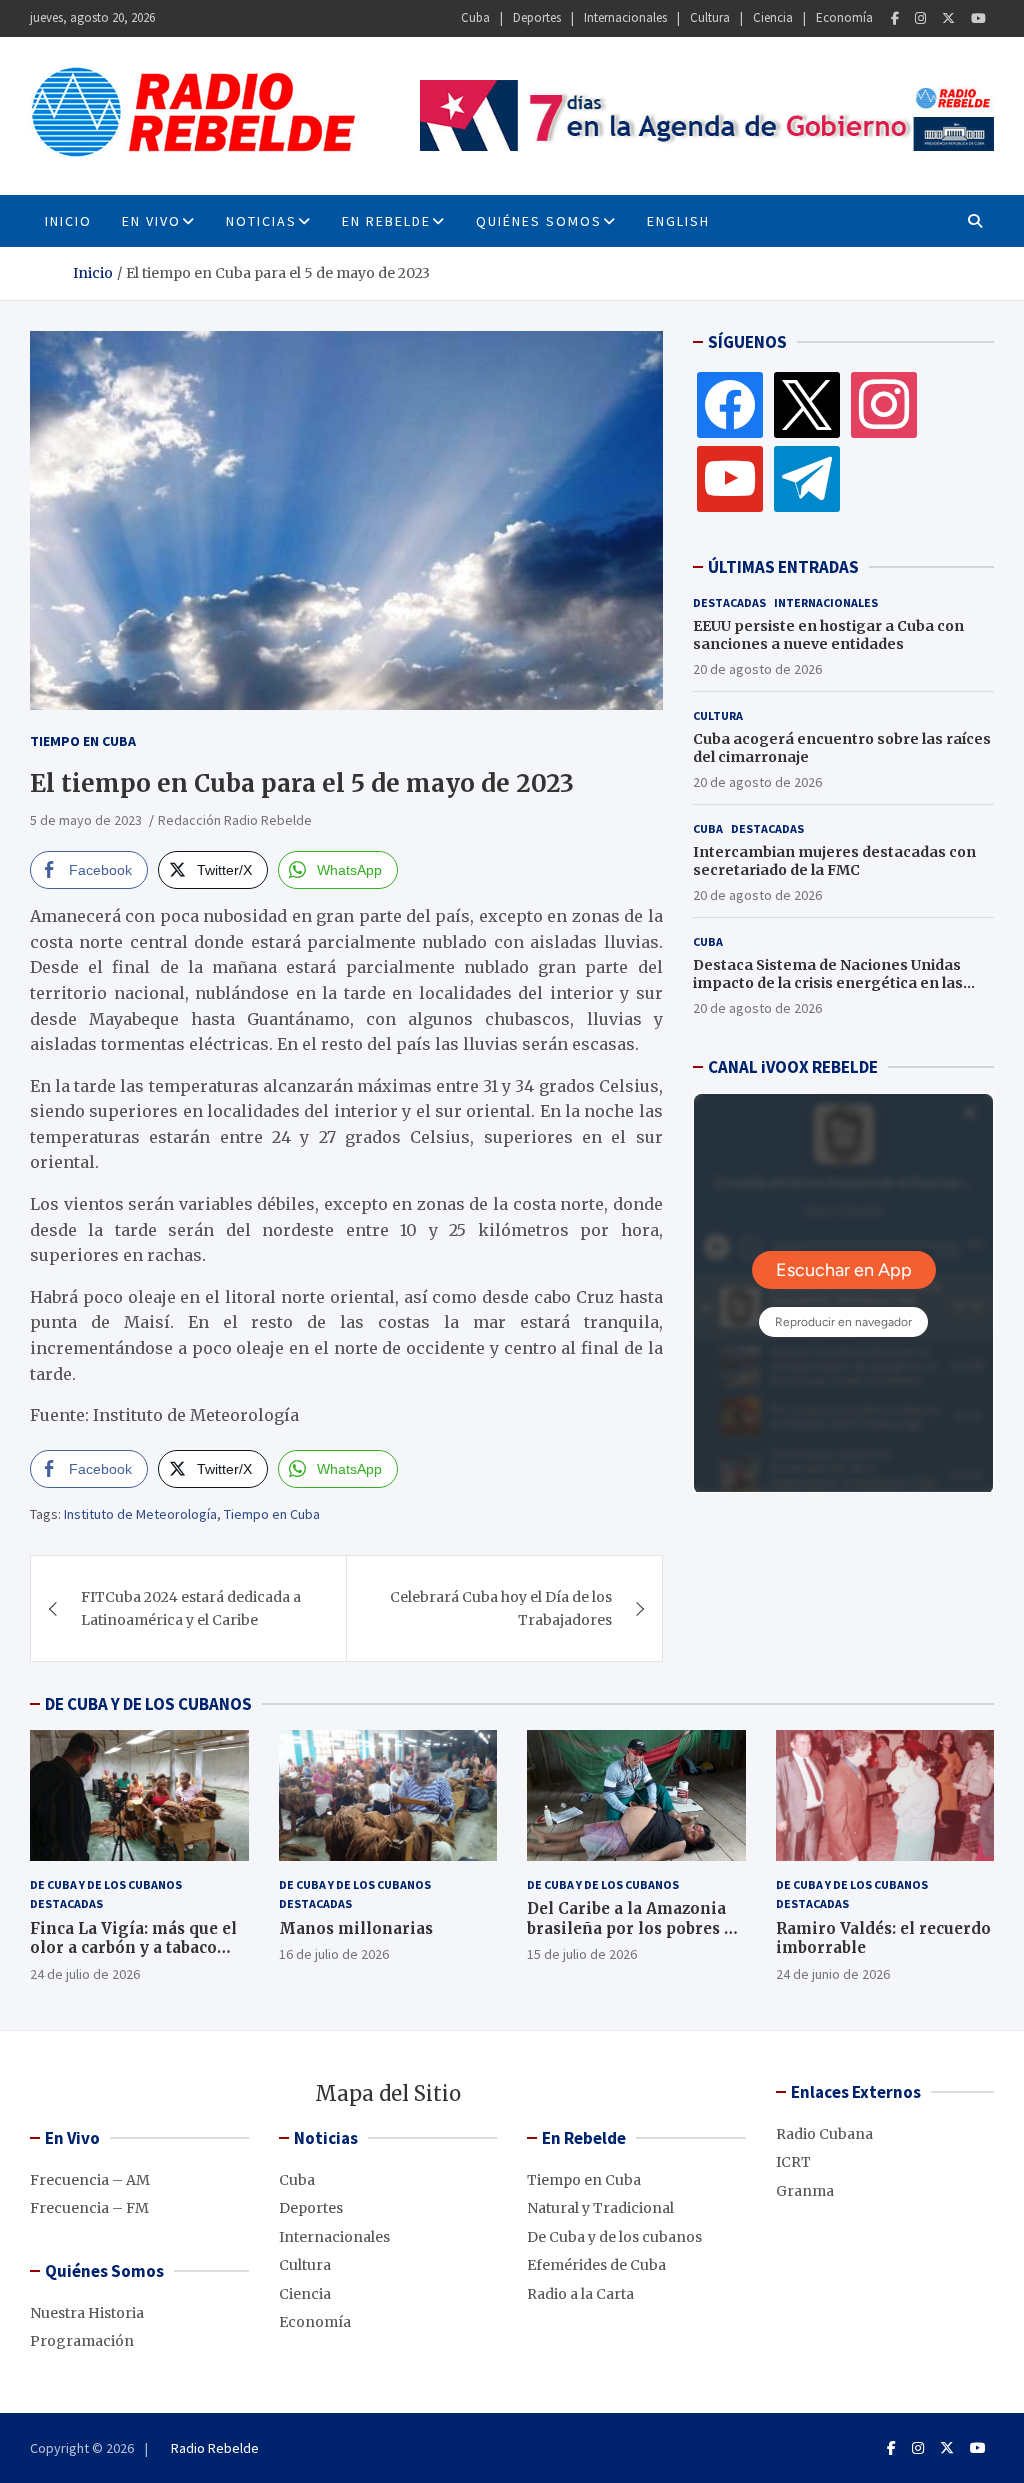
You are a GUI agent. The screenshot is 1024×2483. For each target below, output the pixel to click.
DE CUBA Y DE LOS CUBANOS (148, 1704)
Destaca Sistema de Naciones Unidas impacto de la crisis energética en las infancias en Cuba (828, 983)
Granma (805, 2191)
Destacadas (729, 602)
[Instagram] (920, 18)
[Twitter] (948, 18)
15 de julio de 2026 (582, 1954)
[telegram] (807, 478)
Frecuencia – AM (90, 2180)
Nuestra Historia (87, 2313)
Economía (844, 17)
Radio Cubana (824, 2134)
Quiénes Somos (539, 221)
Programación (82, 2341)
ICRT (793, 2162)
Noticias (261, 221)
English (678, 221)
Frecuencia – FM (89, 2208)
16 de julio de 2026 (334, 1954)
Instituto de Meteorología (140, 1514)
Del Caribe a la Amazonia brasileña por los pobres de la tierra (635, 1928)
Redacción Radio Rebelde (235, 820)
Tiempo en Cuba (83, 741)
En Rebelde (386, 221)
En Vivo (151, 221)
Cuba (475, 17)
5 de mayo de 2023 (86, 820)
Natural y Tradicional (600, 2208)
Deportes (537, 17)
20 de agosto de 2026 (757, 669)
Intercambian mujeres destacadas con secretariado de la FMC (834, 861)
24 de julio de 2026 (85, 1974)
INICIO (68, 221)
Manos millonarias (356, 1928)
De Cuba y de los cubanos (106, 1884)
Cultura (710, 17)
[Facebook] (895, 18)
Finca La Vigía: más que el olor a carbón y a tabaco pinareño (133, 1948)
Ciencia (773, 17)
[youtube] (730, 478)
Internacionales (625, 17)
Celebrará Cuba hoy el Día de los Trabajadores (501, 1608)
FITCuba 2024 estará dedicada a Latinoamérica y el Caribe (191, 1608)
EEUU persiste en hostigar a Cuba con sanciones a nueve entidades (828, 635)
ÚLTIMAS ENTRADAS (783, 567)
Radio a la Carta (580, 2294)
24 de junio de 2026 (833, 1974)
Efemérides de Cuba (596, 2265)
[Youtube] (978, 18)
